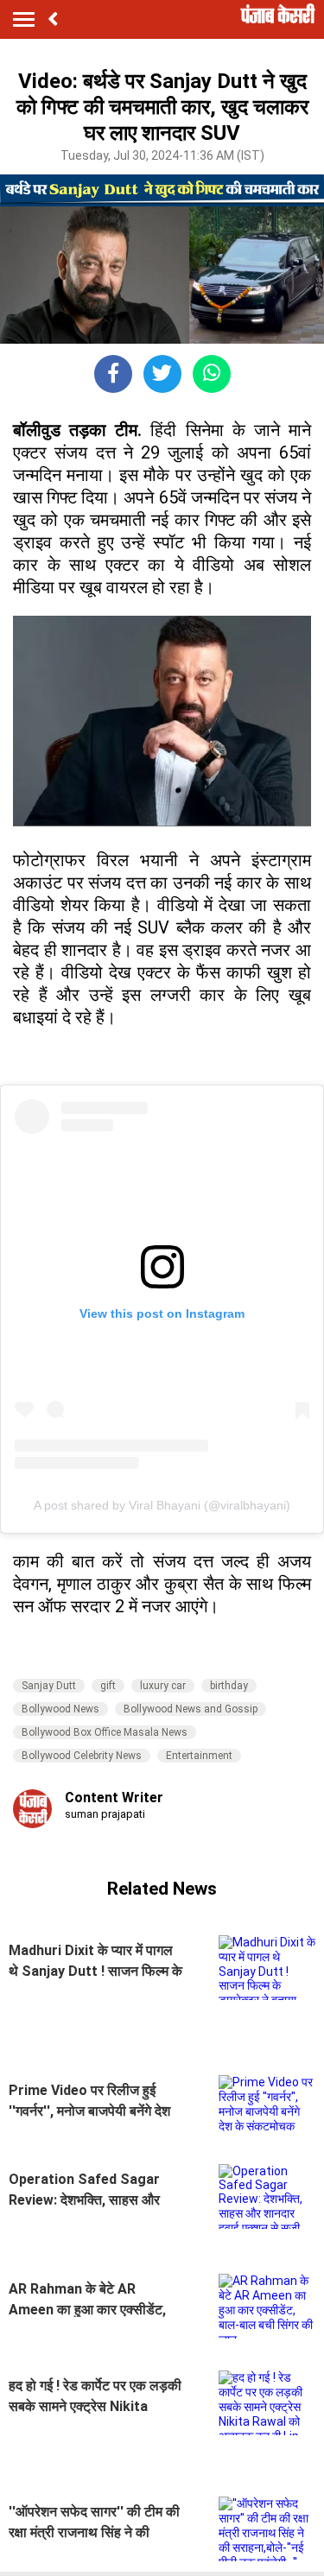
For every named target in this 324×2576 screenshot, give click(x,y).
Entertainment (199, 1756)
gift (108, 1686)
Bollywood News (60, 1709)
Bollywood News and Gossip (191, 1709)
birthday (229, 1686)
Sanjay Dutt (49, 1686)
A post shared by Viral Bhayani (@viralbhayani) (162, 1505)
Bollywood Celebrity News (82, 1756)
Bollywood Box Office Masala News (105, 1732)
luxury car (163, 1686)
